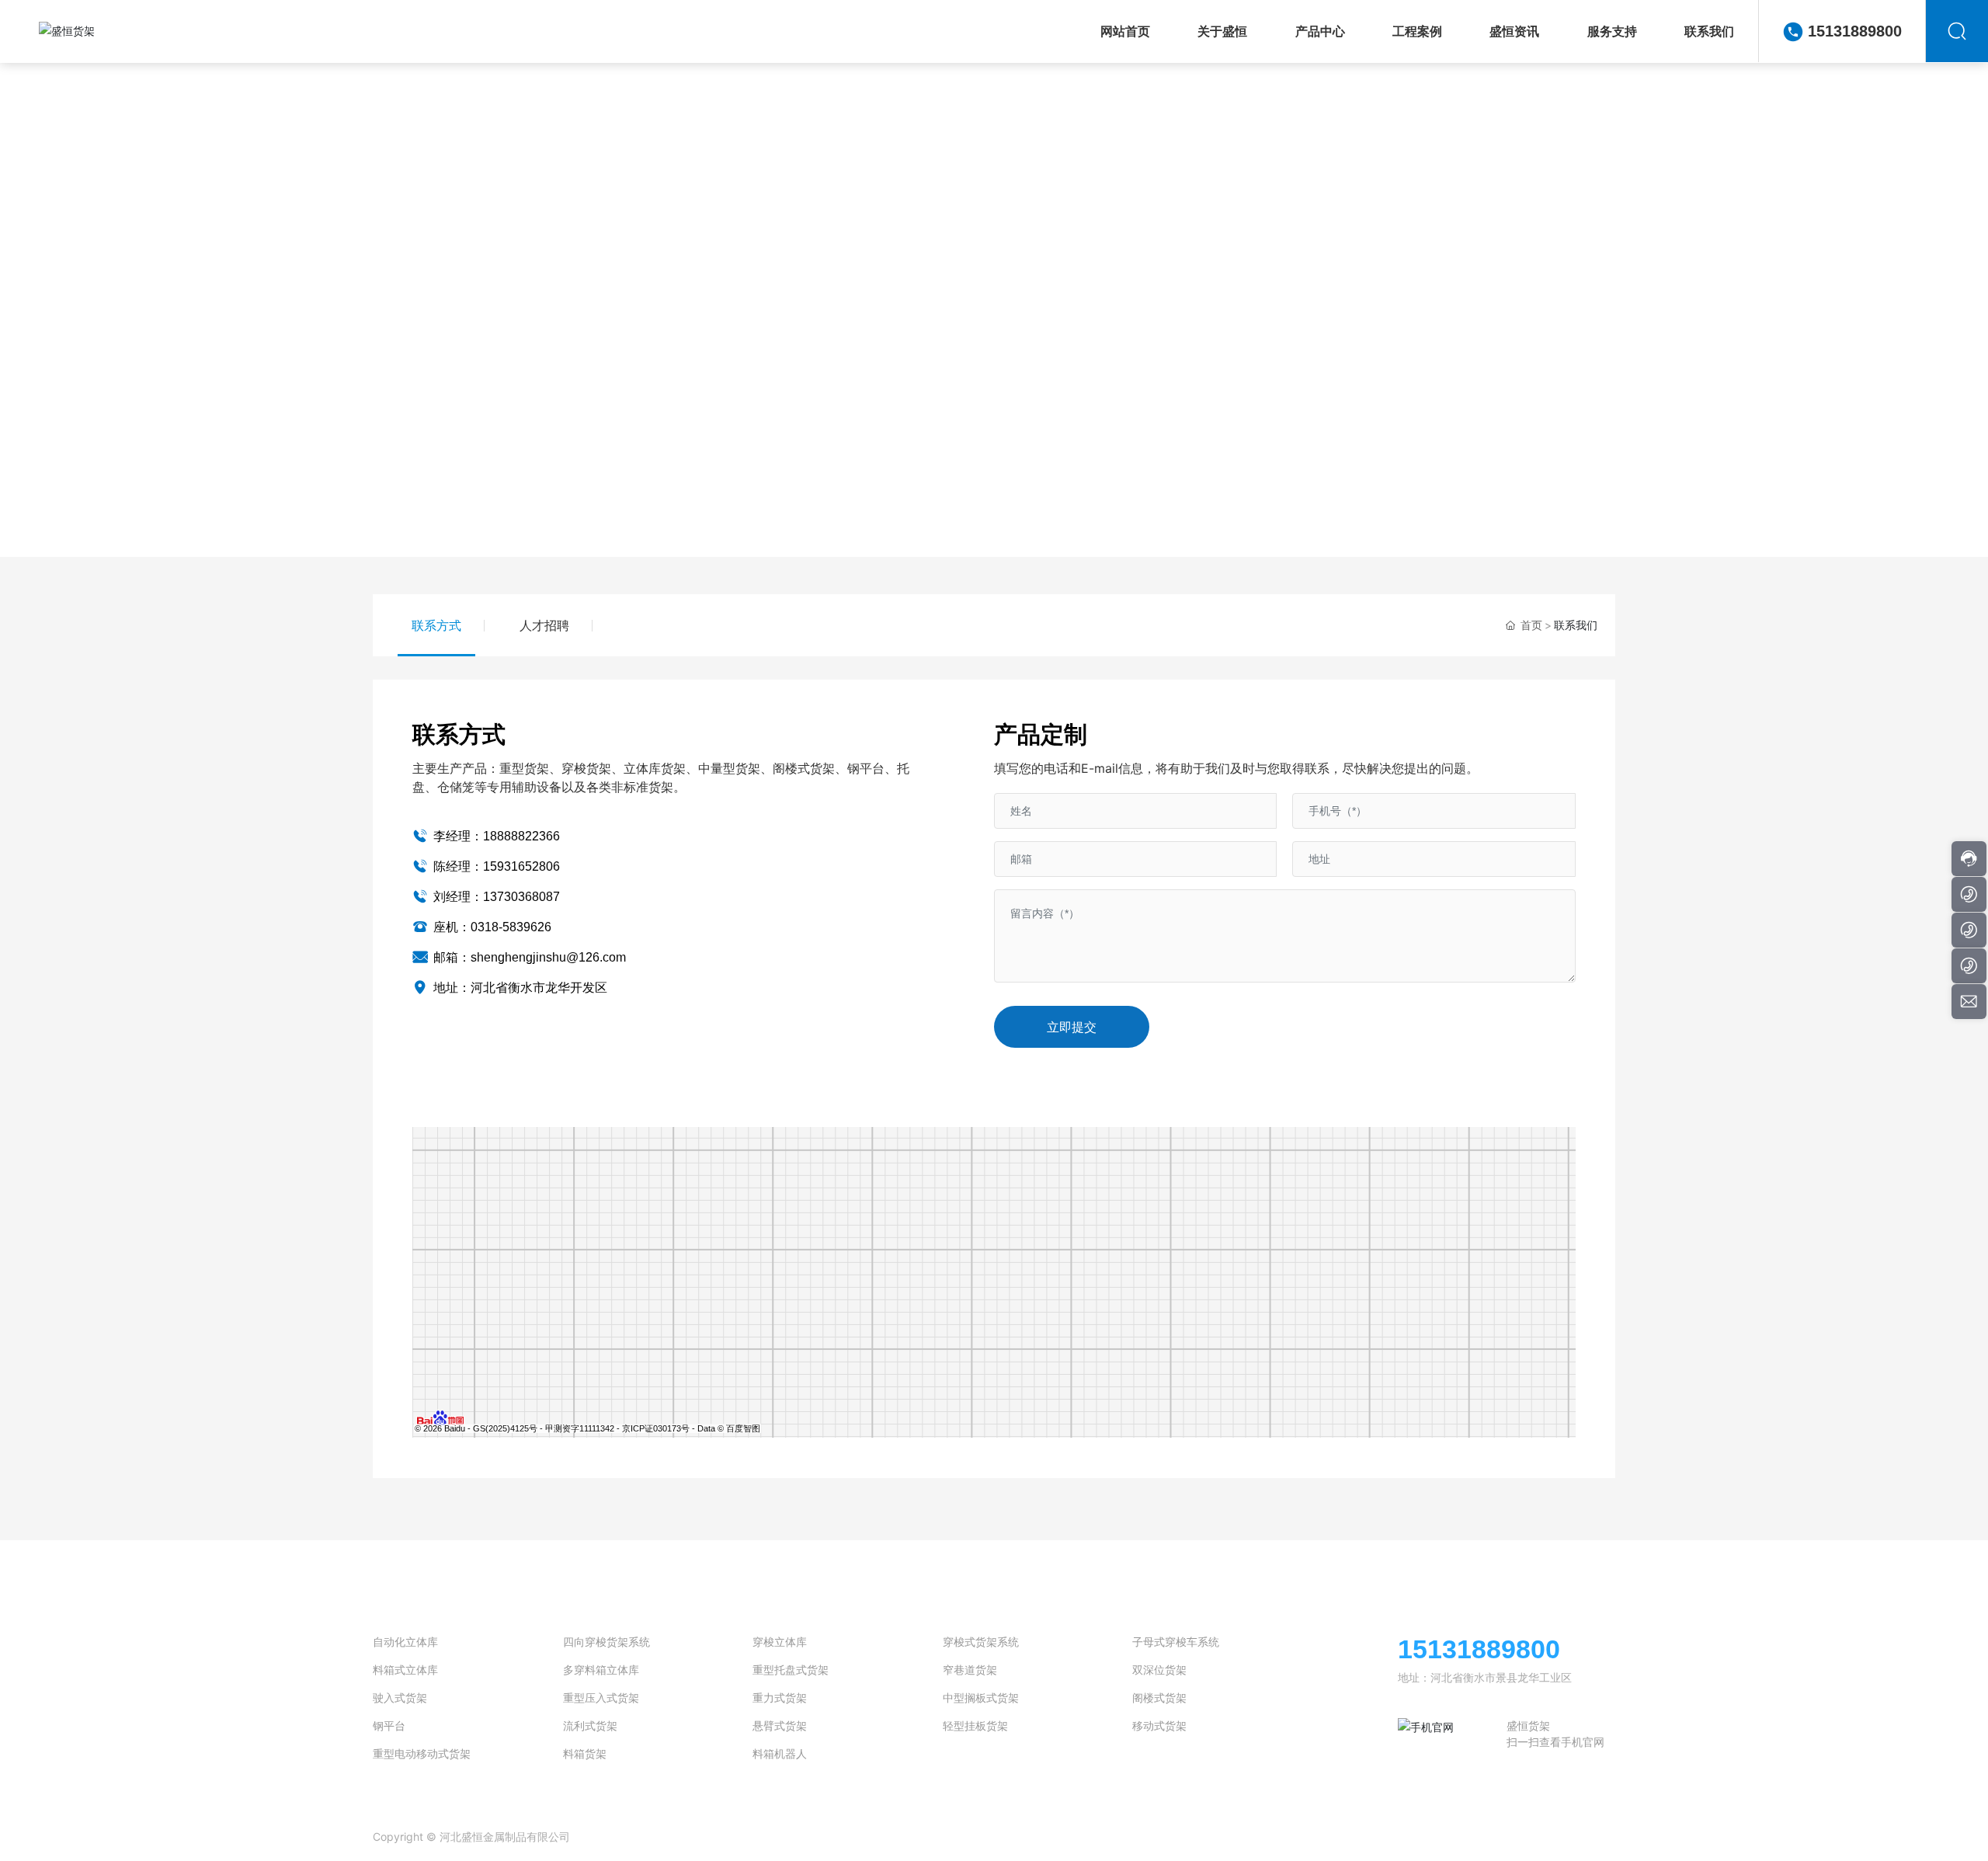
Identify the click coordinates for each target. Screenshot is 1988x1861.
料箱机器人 (780, 1753)
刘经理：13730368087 (495, 897)
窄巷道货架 (970, 1670)
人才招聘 (544, 625)
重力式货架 (780, 1698)
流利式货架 (590, 1725)
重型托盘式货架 (791, 1670)
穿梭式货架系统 (981, 1642)
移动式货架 (1159, 1725)
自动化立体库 (405, 1642)
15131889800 (1855, 31)
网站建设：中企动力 (1486, 1837)
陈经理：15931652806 (495, 866)
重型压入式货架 (601, 1698)
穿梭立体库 (780, 1642)
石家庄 (1547, 1837)
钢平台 (389, 1725)
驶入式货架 (400, 1698)
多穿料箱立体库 (601, 1670)
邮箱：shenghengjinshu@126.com (528, 957)
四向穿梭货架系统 (606, 1642)
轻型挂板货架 (975, 1725)
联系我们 (994, 301)
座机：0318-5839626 (491, 927)
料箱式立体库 (405, 1670)
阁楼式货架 (1159, 1698)
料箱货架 (585, 1753)
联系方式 (436, 625)
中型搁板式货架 (981, 1698)
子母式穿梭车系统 (1176, 1642)
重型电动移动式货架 (422, 1753)
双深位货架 (1159, 1670)
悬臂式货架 (780, 1725)
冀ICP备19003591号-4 (702, 1837)
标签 (1582, 1837)
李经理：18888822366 (495, 836)
